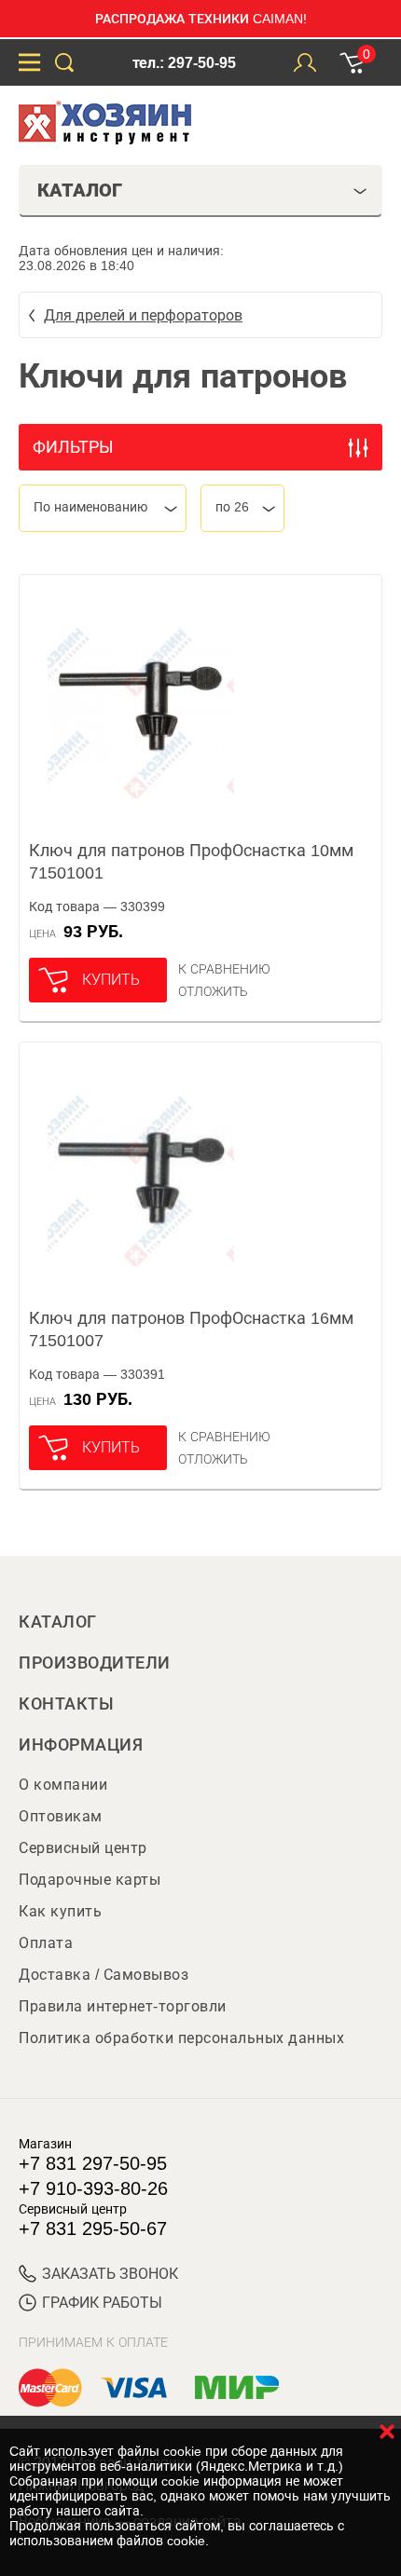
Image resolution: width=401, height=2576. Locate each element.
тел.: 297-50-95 (184, 63)
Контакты (66, 1704)
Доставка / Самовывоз (104, 1975)
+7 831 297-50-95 (93, 2163)
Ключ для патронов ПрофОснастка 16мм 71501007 (191, 1329)
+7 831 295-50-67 (93, 2228)
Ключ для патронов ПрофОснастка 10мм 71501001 (191, 862)
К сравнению (224, 969)
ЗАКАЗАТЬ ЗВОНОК (110, 2274)
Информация (81, 1745)
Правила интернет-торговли (123, 2006)
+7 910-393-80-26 (93, 2188)
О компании (63, 1785)
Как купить (60, 1911)
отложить (213, 991)
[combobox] (103, 508)
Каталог (58, 1622)
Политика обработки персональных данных (181, 2038)
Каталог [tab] (80, 190)
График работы (102, 2303)
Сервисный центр (83, 1848)
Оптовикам (61, 1816)
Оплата (46, 1943)
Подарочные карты (90, 1880)
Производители (95, 1663)
